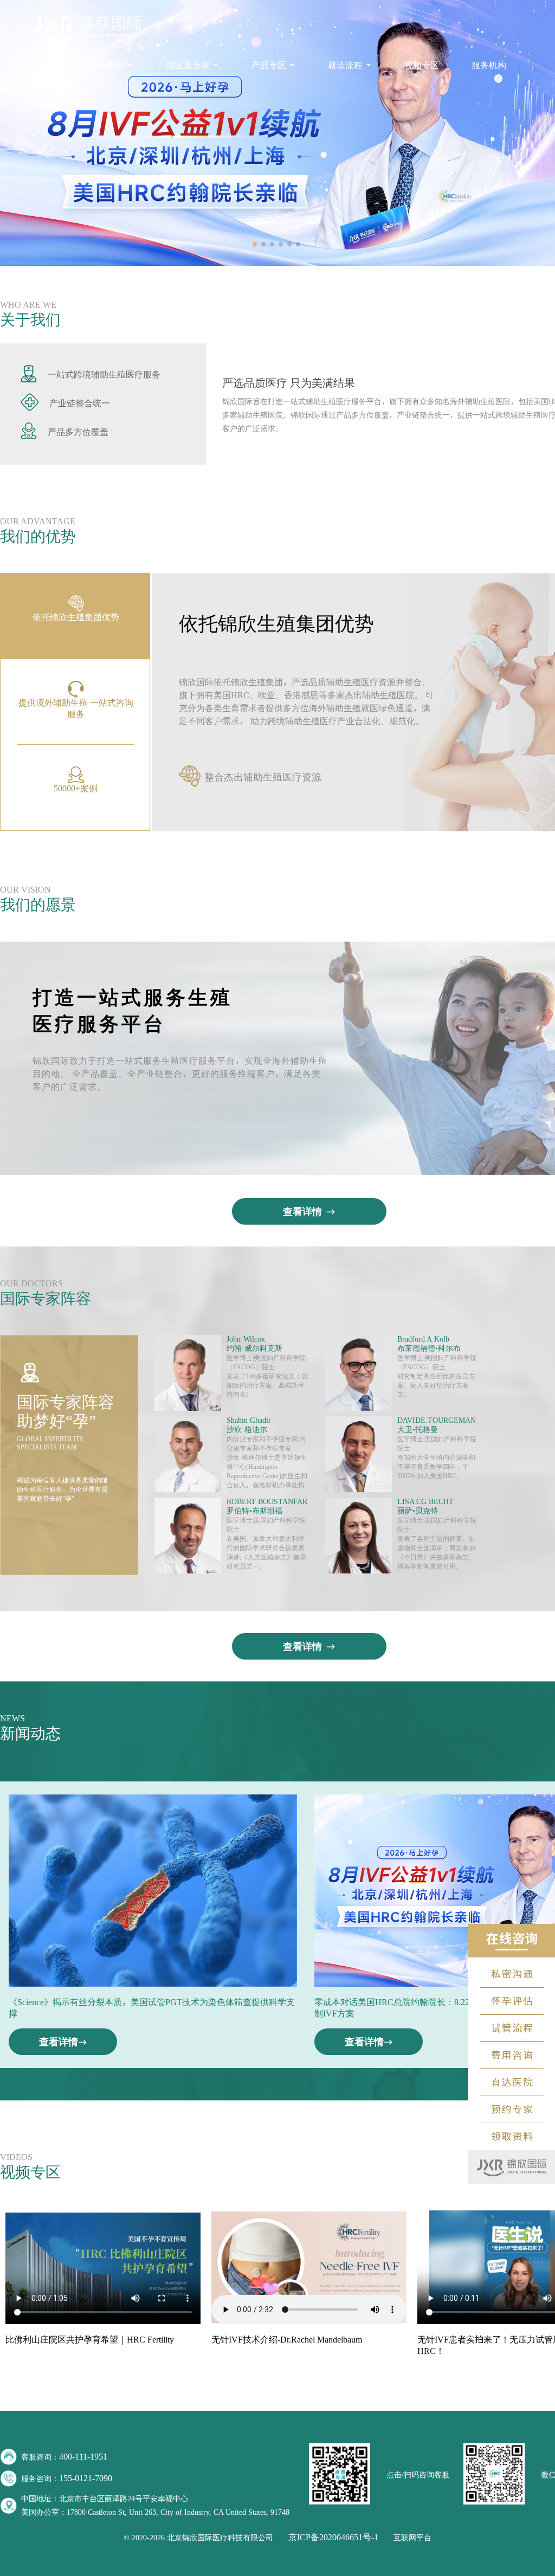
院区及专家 (188, 65)
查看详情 (302, 1211)
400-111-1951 (83, 2456)
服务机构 (489, 65)
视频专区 (422, 65)
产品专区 (269, 65)
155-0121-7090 (86, 2478)
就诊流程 (345, 65)
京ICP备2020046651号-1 (333, 2537)
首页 (49, 65)
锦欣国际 (107, 65)
